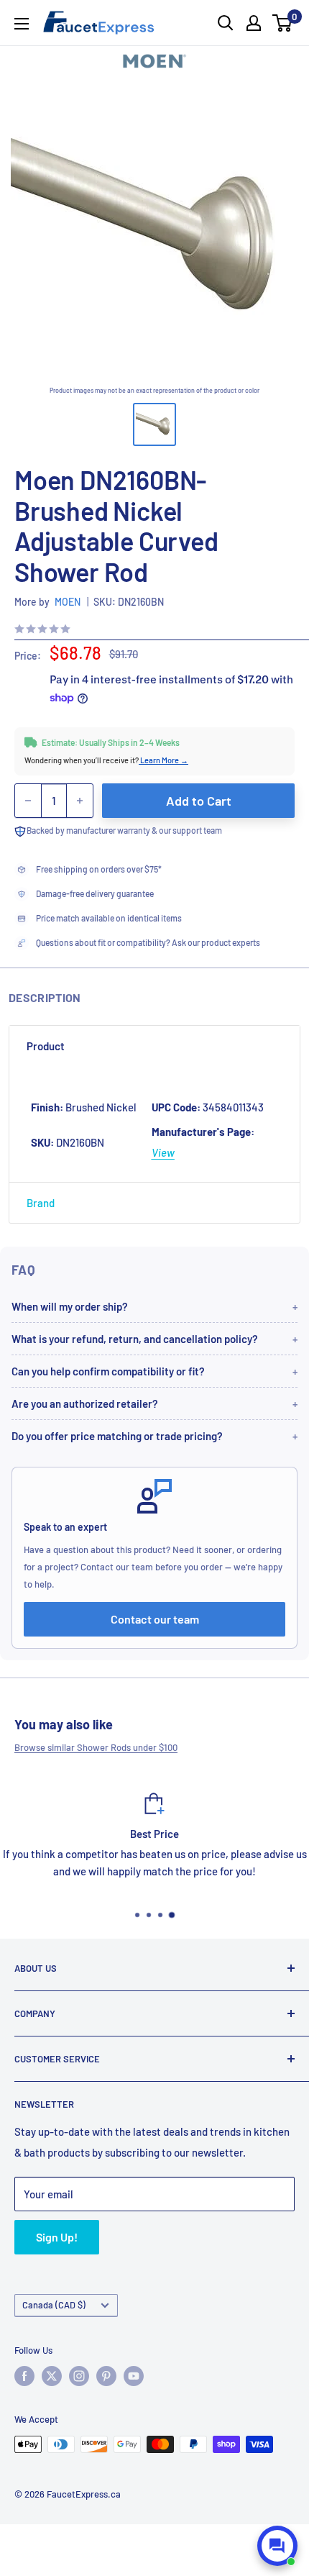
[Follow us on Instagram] (79, 2376)
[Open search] (226, 23)
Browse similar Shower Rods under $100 (96, 1747)
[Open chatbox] (277, 2546)
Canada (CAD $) (54, 2305)
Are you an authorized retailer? (85, 1403)
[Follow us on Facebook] (24, 2376)
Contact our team (155, 1619)
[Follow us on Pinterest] (106, 2376)
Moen (68, 602)
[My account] (254, 23)
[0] (283, 23)
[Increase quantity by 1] (80, 801)
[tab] (154, 1046)
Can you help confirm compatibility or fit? (108, 1371)
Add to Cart (199, 801)
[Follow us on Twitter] (52, 2376)
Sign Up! (57, 2237)
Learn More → (163, 760)
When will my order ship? (70, 1306)
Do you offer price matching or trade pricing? (117, 1436)
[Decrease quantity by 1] (28, 801)
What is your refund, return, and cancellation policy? (135, 1339)
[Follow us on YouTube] (134, 2376)
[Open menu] (22, 24)
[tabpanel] (154, 1124)
